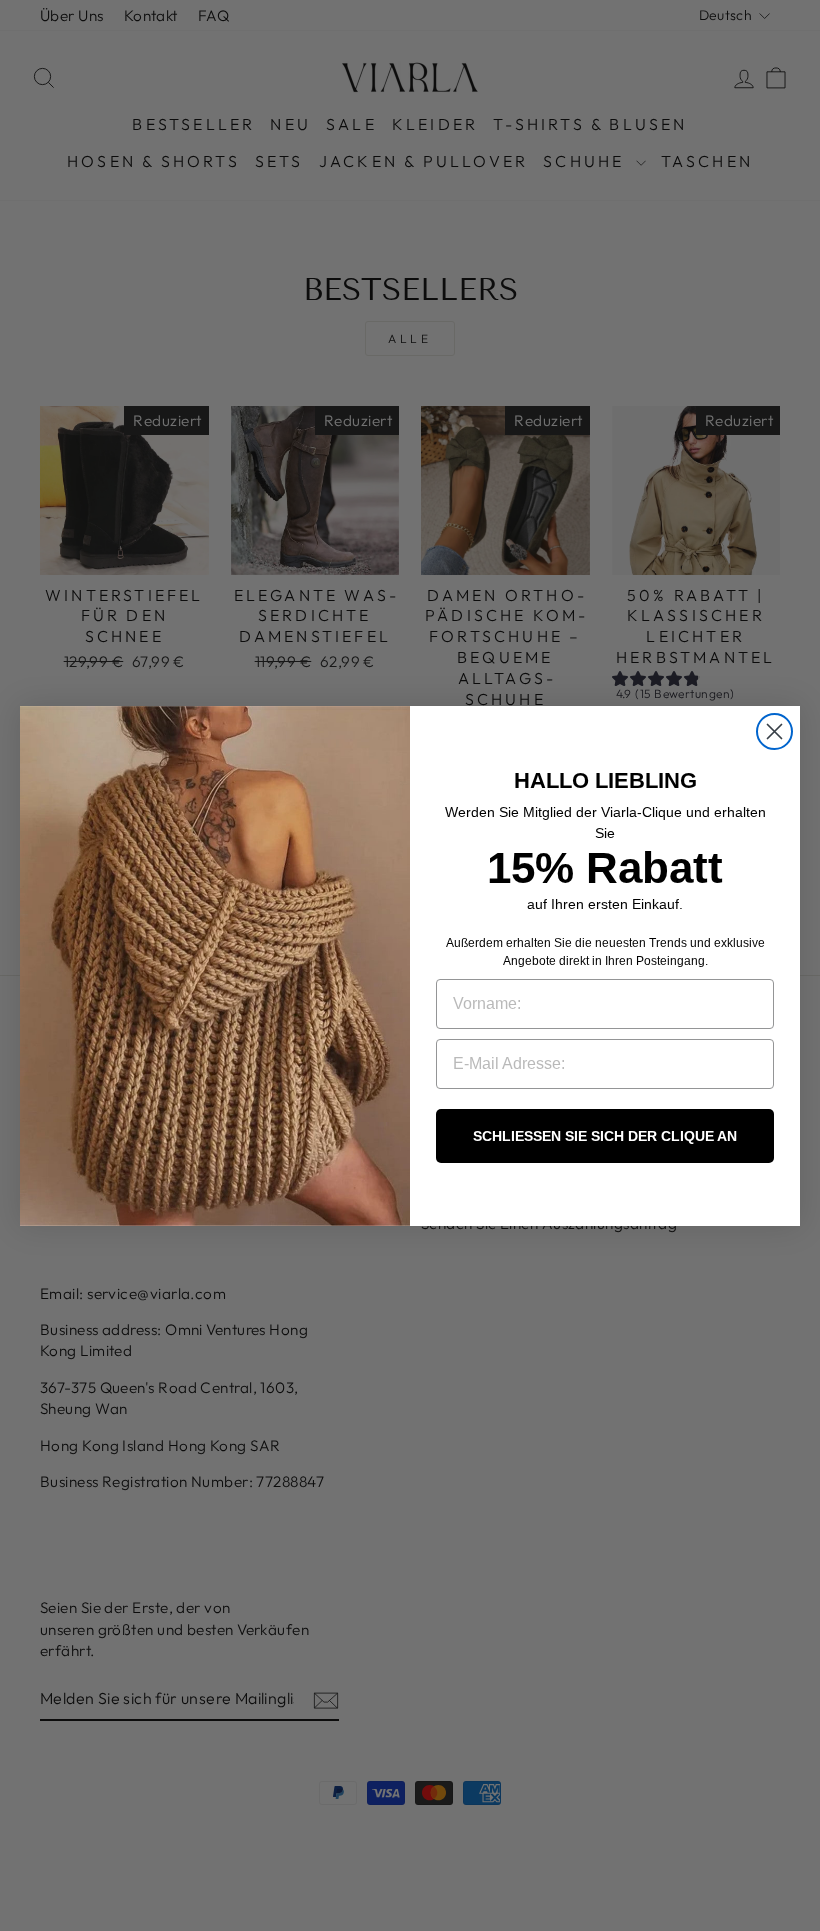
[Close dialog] (774, 731)
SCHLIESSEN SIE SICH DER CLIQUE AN (605, 1136)
